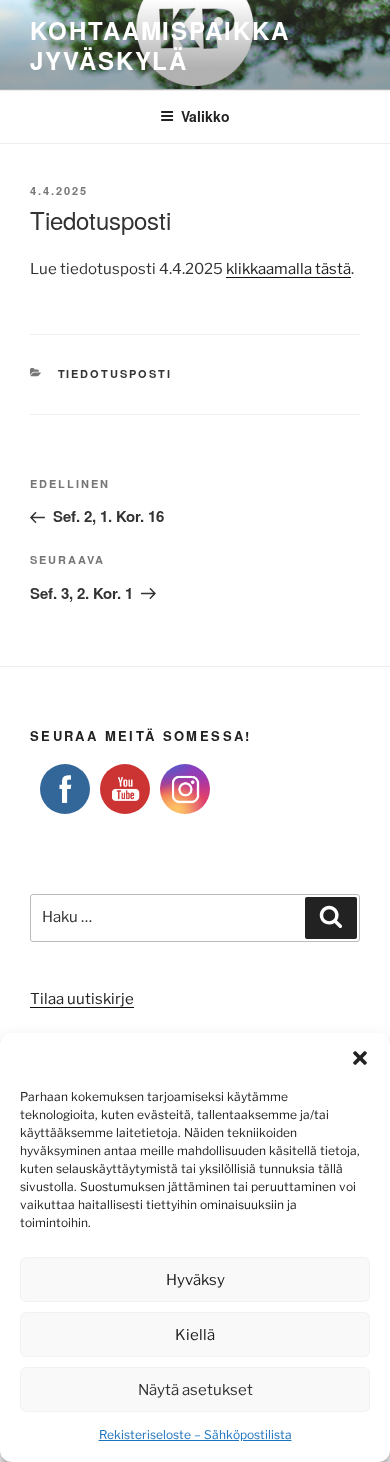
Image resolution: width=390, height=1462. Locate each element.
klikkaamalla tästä (288, 269)
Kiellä (195, 1335)
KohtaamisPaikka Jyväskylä (160, 45)
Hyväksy (195, 1280)
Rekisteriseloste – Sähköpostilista (195, 1434)
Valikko (205, 116)
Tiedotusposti (115, 373)
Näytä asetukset (195, 1390)
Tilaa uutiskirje (82, 999)
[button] (360, 1058)
